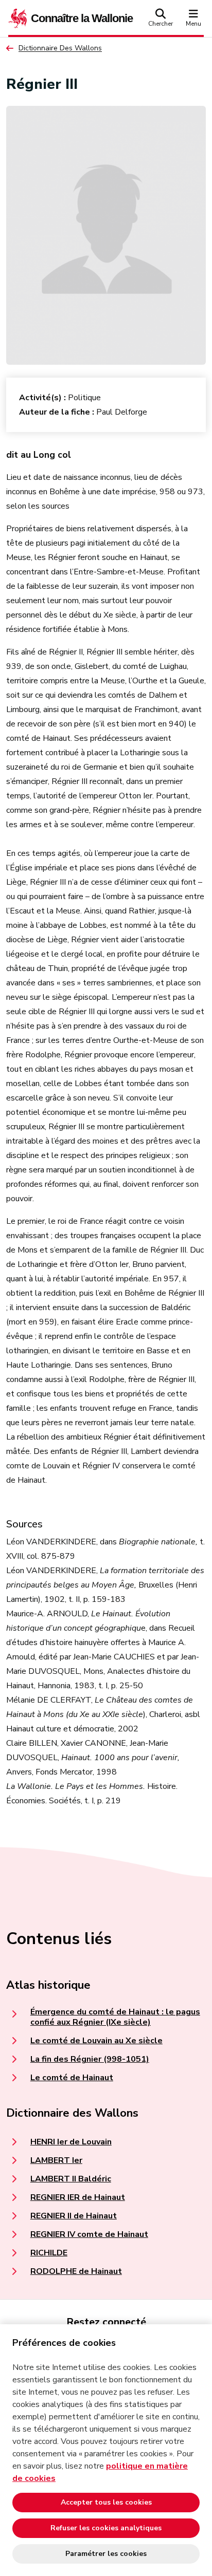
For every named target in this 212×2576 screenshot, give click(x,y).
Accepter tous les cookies (106, 2502)
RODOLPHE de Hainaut (76, 2271)
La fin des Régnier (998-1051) (90, 2059)
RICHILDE (49, 2253)
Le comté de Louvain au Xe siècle (96, 2041)
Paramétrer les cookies (106, 2554)
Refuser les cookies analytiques (106, 2528)
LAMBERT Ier (56, 2160)
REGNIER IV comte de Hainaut (89, 2234)
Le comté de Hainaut (72, 2078)
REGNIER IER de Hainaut (78, 2197)
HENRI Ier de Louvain (71, 2142)
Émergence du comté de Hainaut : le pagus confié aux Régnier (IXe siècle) (115, 2017)
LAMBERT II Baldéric (71, 2179)
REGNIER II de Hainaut (74, 2216)
